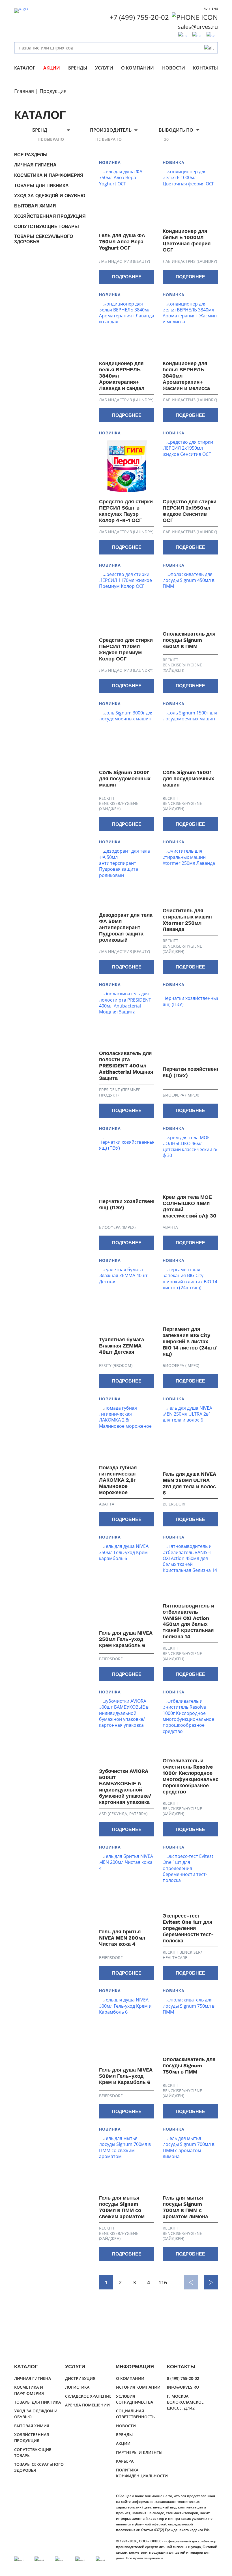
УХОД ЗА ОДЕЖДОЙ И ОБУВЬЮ (50, 196)
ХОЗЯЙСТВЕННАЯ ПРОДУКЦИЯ (50, 216)
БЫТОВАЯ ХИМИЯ (35, 206)
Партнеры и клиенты (139, 2452)
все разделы (31, 155)
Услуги (104, 68)
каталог (25, 68)
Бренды (78, 68)
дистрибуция (80, 2378)
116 (163, 2282)
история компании (138, 2387)
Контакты (205, 68)
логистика (77, 2387)
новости (174, 68)
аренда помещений (87, 2405)
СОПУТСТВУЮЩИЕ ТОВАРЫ (46, 227)
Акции (52, 68)
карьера (125, 2461)
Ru (206, 8)
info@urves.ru (183, 2387)
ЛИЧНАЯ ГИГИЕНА (35, 165)
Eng (215, 8)
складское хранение (88, 2396)
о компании (138, 68)
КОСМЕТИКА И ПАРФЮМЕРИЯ (49, 175)
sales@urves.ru (198, 27)
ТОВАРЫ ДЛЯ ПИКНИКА (41, 186)
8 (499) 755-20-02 (183, 2378)
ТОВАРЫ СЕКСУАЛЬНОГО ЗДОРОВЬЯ (44, 239)
